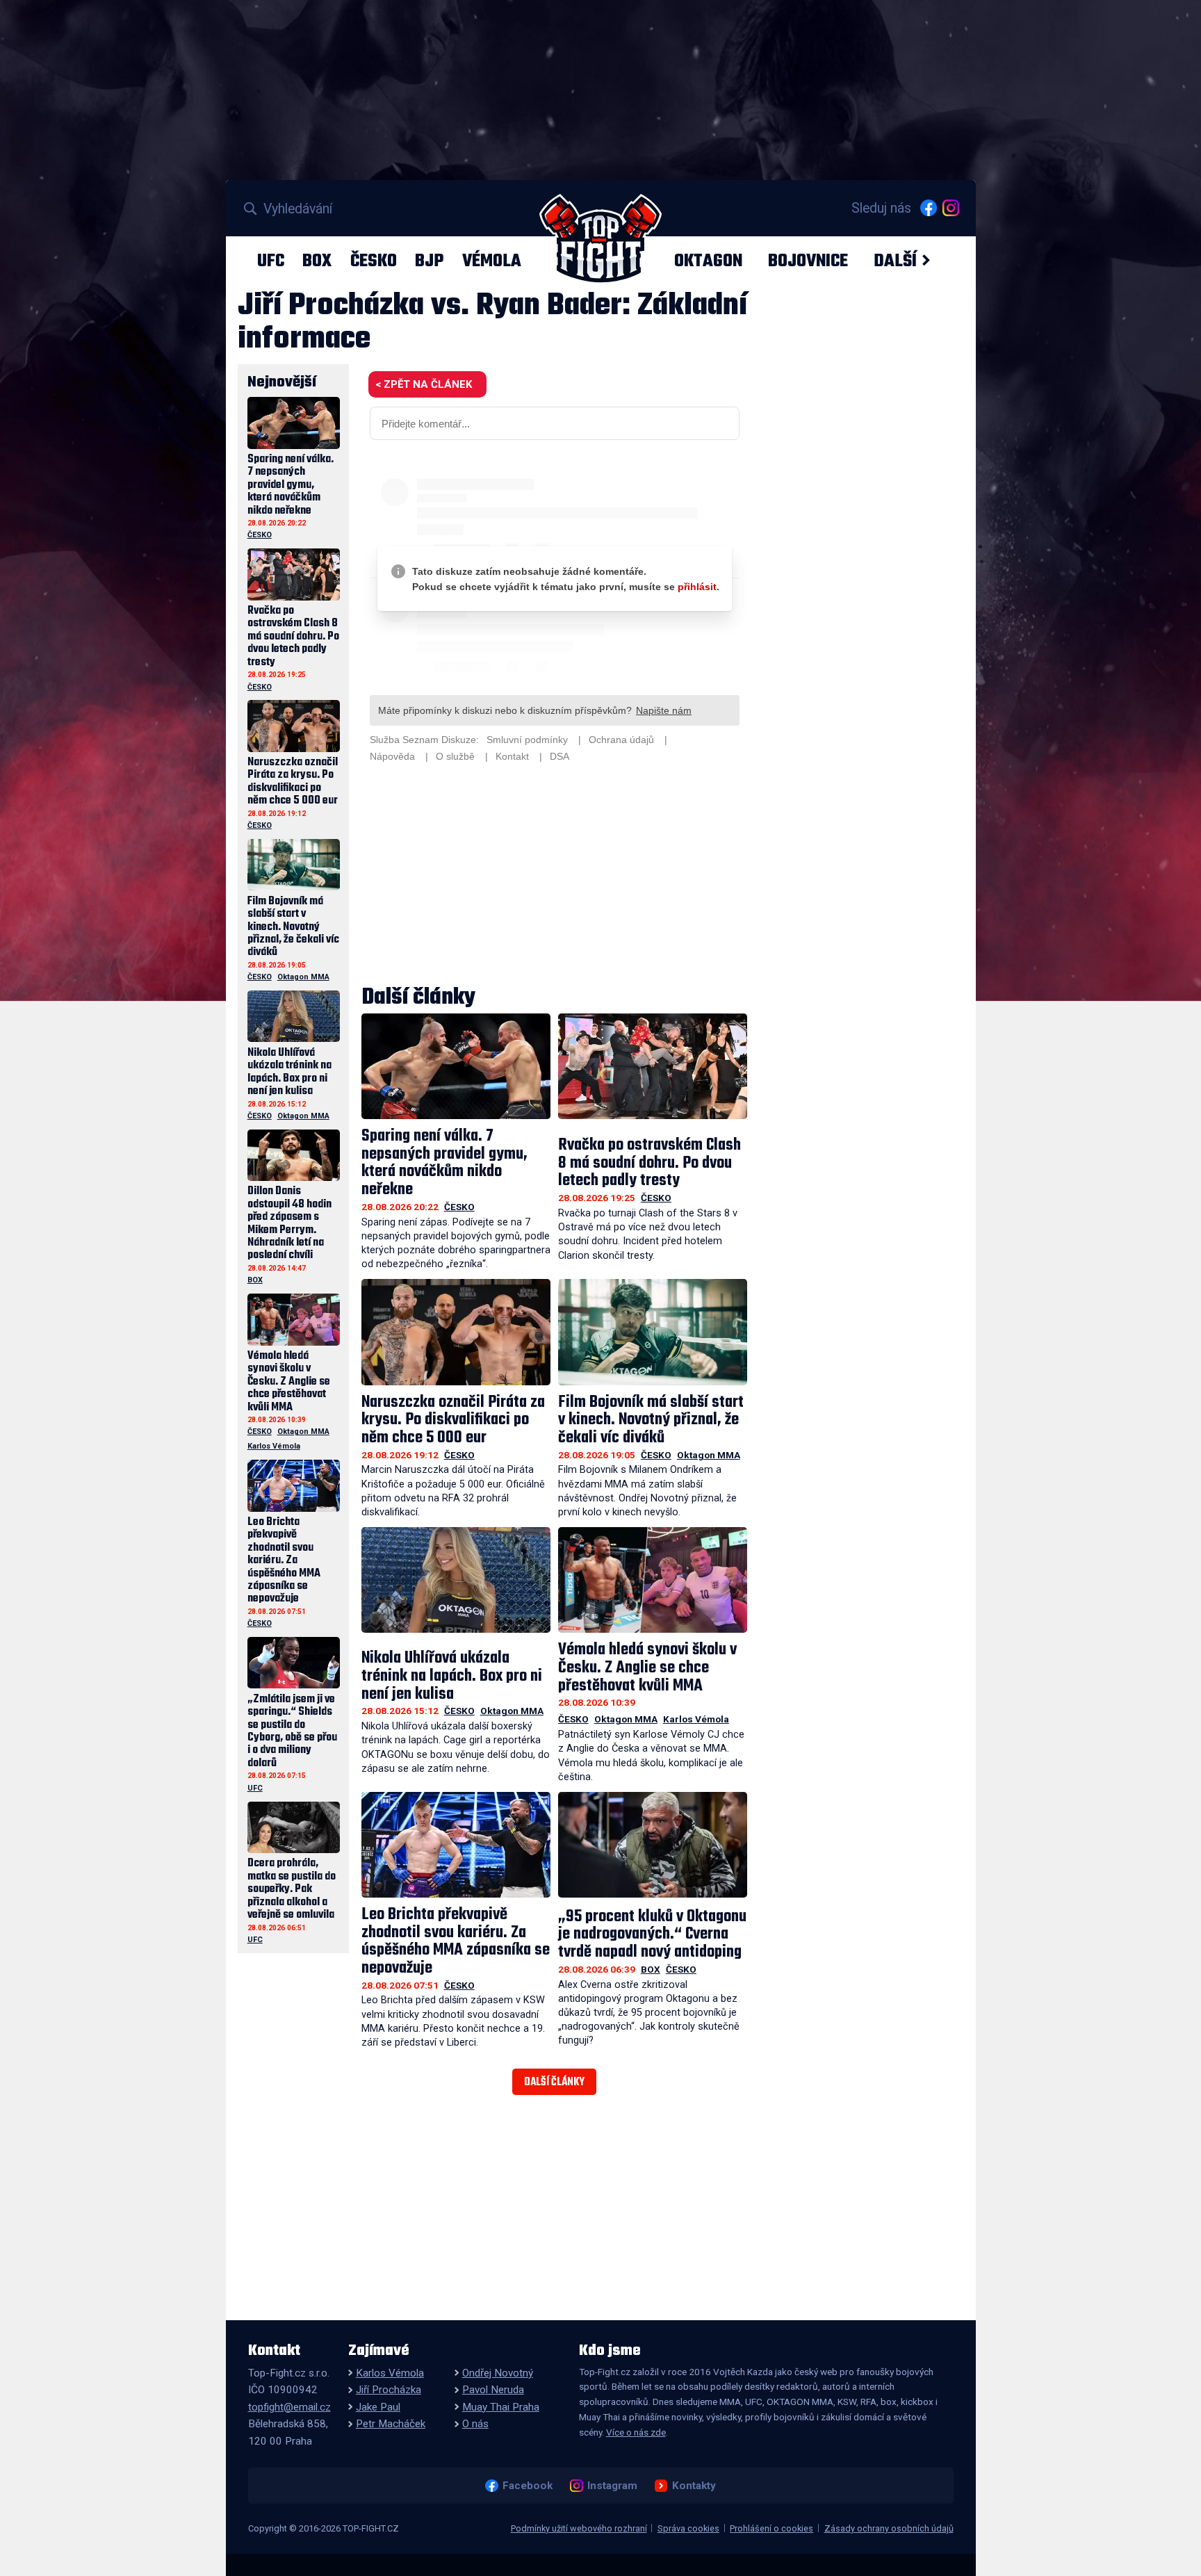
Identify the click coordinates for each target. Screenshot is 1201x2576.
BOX (317, 261)
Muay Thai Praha (501, 2407)
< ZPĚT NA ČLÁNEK (424, 384)
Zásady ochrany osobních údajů (889, 2528)
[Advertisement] (555, 876)
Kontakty (694, 2486)
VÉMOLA (492, 261)
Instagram (612, 2486)
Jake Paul (378, 2407)
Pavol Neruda (493, 2390)
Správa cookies (688, 2528)
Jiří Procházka (389, 2390)
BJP (429, 261)
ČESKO (374, 261)
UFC (271, 261)
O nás (475, 2424)
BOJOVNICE (808, 261)
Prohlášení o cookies (771, 2528)
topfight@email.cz (289, 2407)
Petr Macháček (391, 2424)
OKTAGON (708, 261)
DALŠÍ (895, 261)
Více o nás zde (636, 2432)
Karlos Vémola (696, 1719)
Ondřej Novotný (498, 2373)
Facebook (527, 2486)
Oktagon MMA (709, 1455)
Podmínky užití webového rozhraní (579, 2528)
